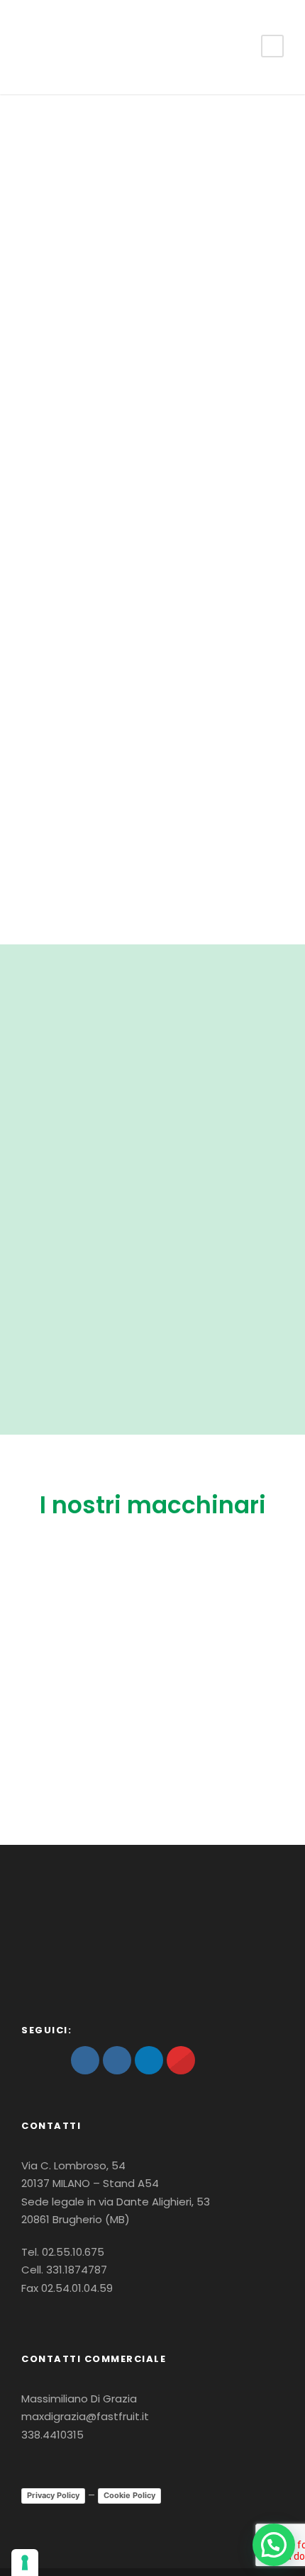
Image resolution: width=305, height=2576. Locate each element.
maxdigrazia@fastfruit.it (85, 2416)
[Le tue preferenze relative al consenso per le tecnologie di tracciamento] (25, 2563)
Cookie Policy (129, 2495)
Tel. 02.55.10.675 (63, 2252)
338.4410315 (52, 2435)
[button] (274, 2545)
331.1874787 (77, 2270)
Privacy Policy (53, 2495)
